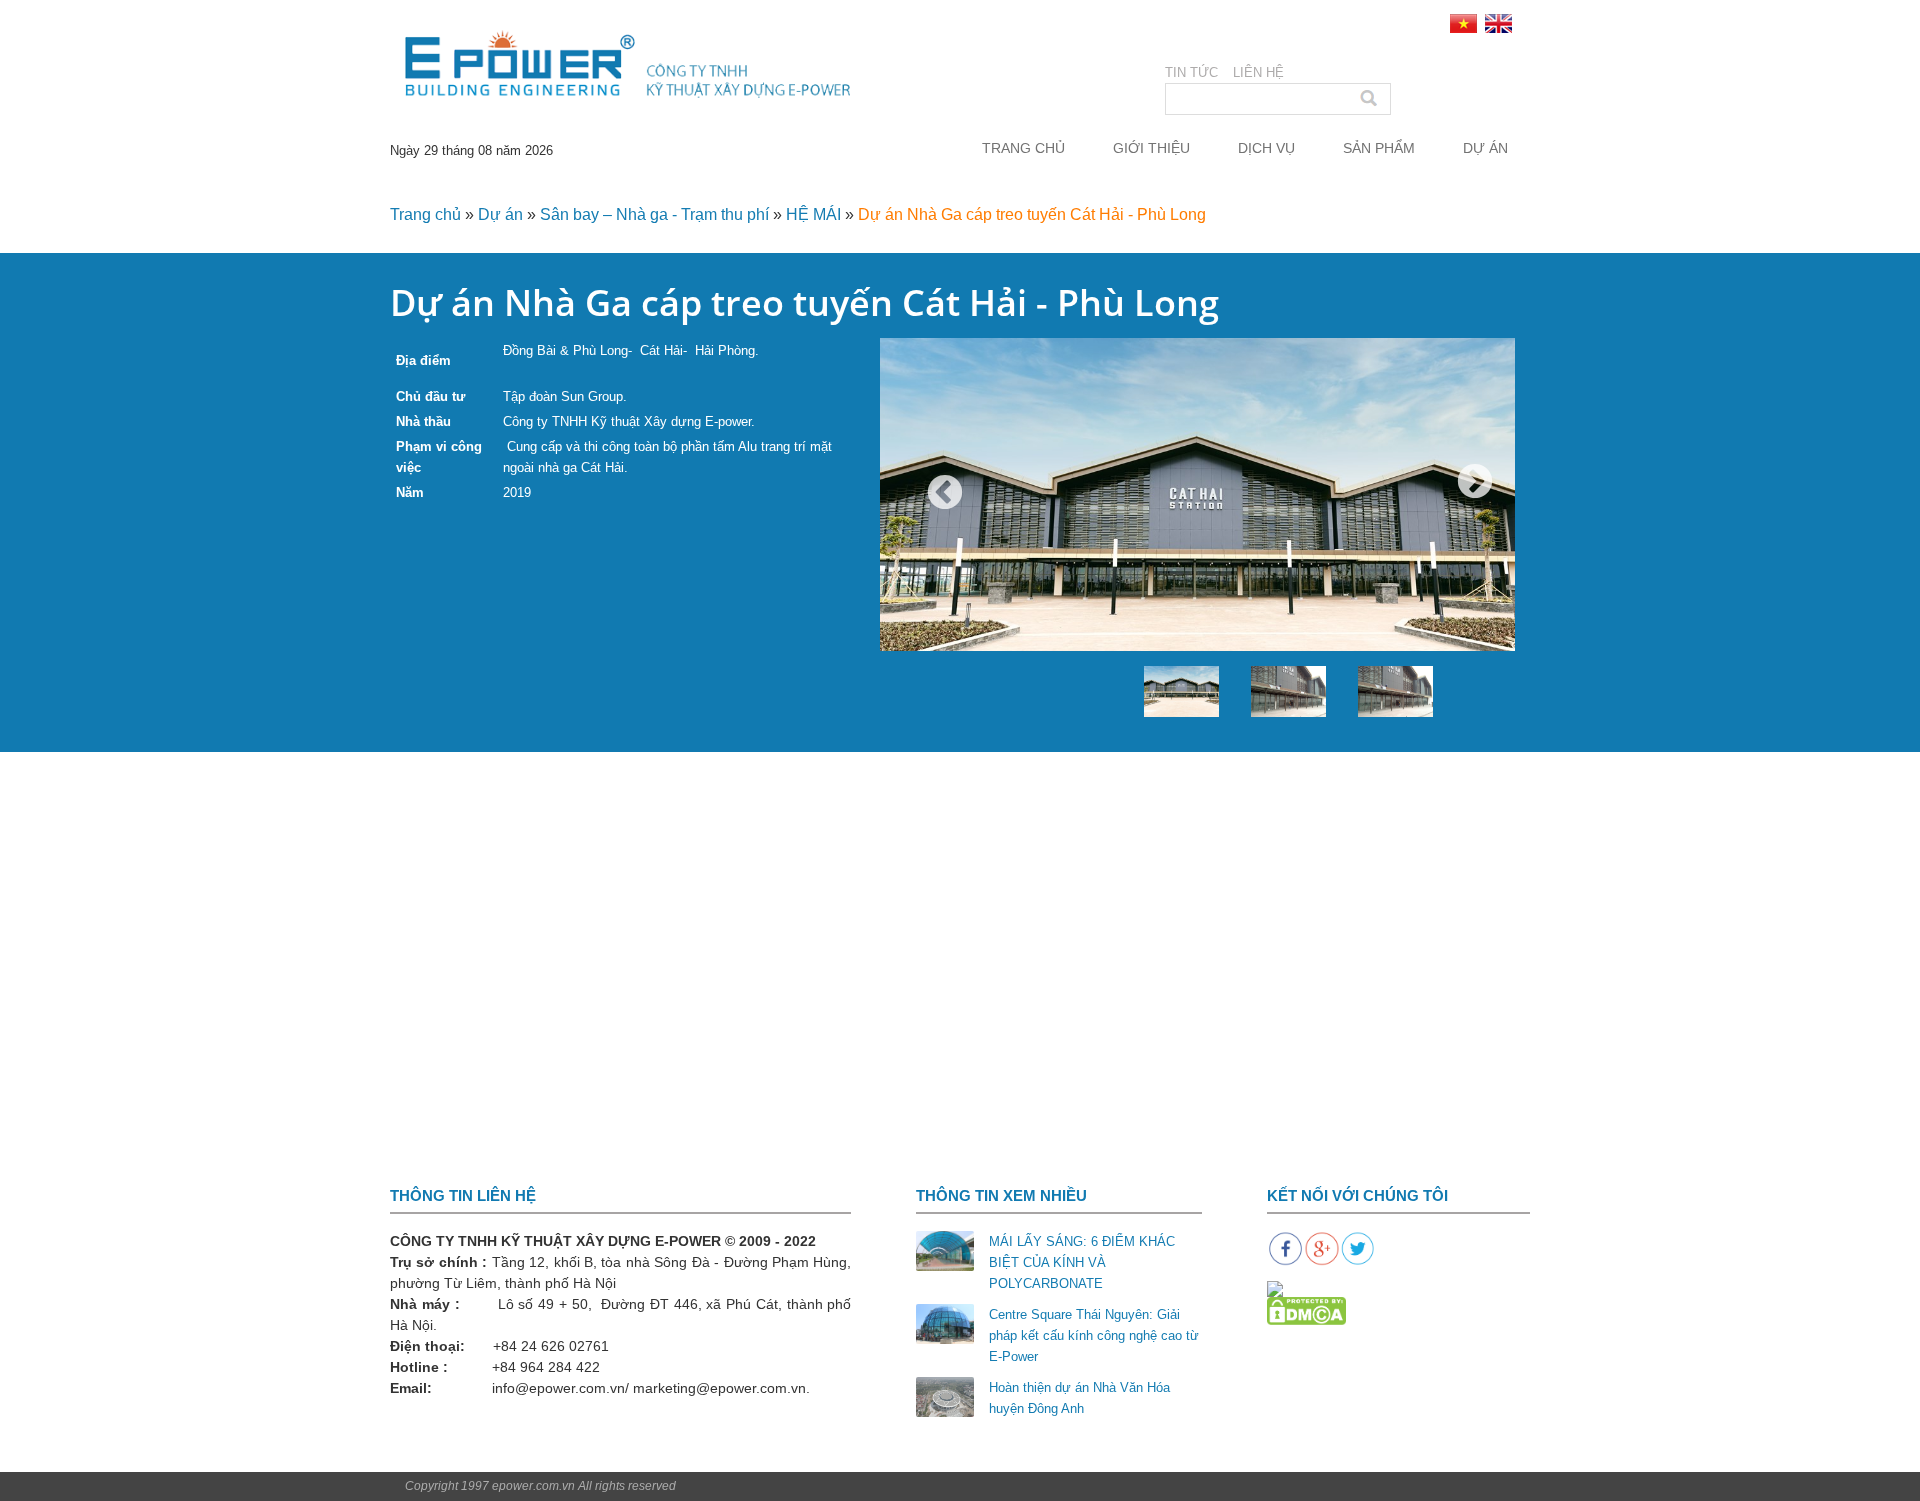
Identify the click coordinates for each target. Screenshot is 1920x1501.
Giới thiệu (1151, 148)
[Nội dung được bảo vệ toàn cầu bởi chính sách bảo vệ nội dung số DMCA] (1306, 1310)
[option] (1197, 550)
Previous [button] (945, 494)
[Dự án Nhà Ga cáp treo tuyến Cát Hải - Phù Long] (1197, 550)
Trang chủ (1023, 148)
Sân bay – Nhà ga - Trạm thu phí (654, 214)
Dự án (1485, 148)
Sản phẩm (1379, 148)
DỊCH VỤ (1266, 148)
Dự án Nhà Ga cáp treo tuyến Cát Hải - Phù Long (1032, 214)
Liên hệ (1258, 72)
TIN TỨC (1191, 72)
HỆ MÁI (813, 214)
